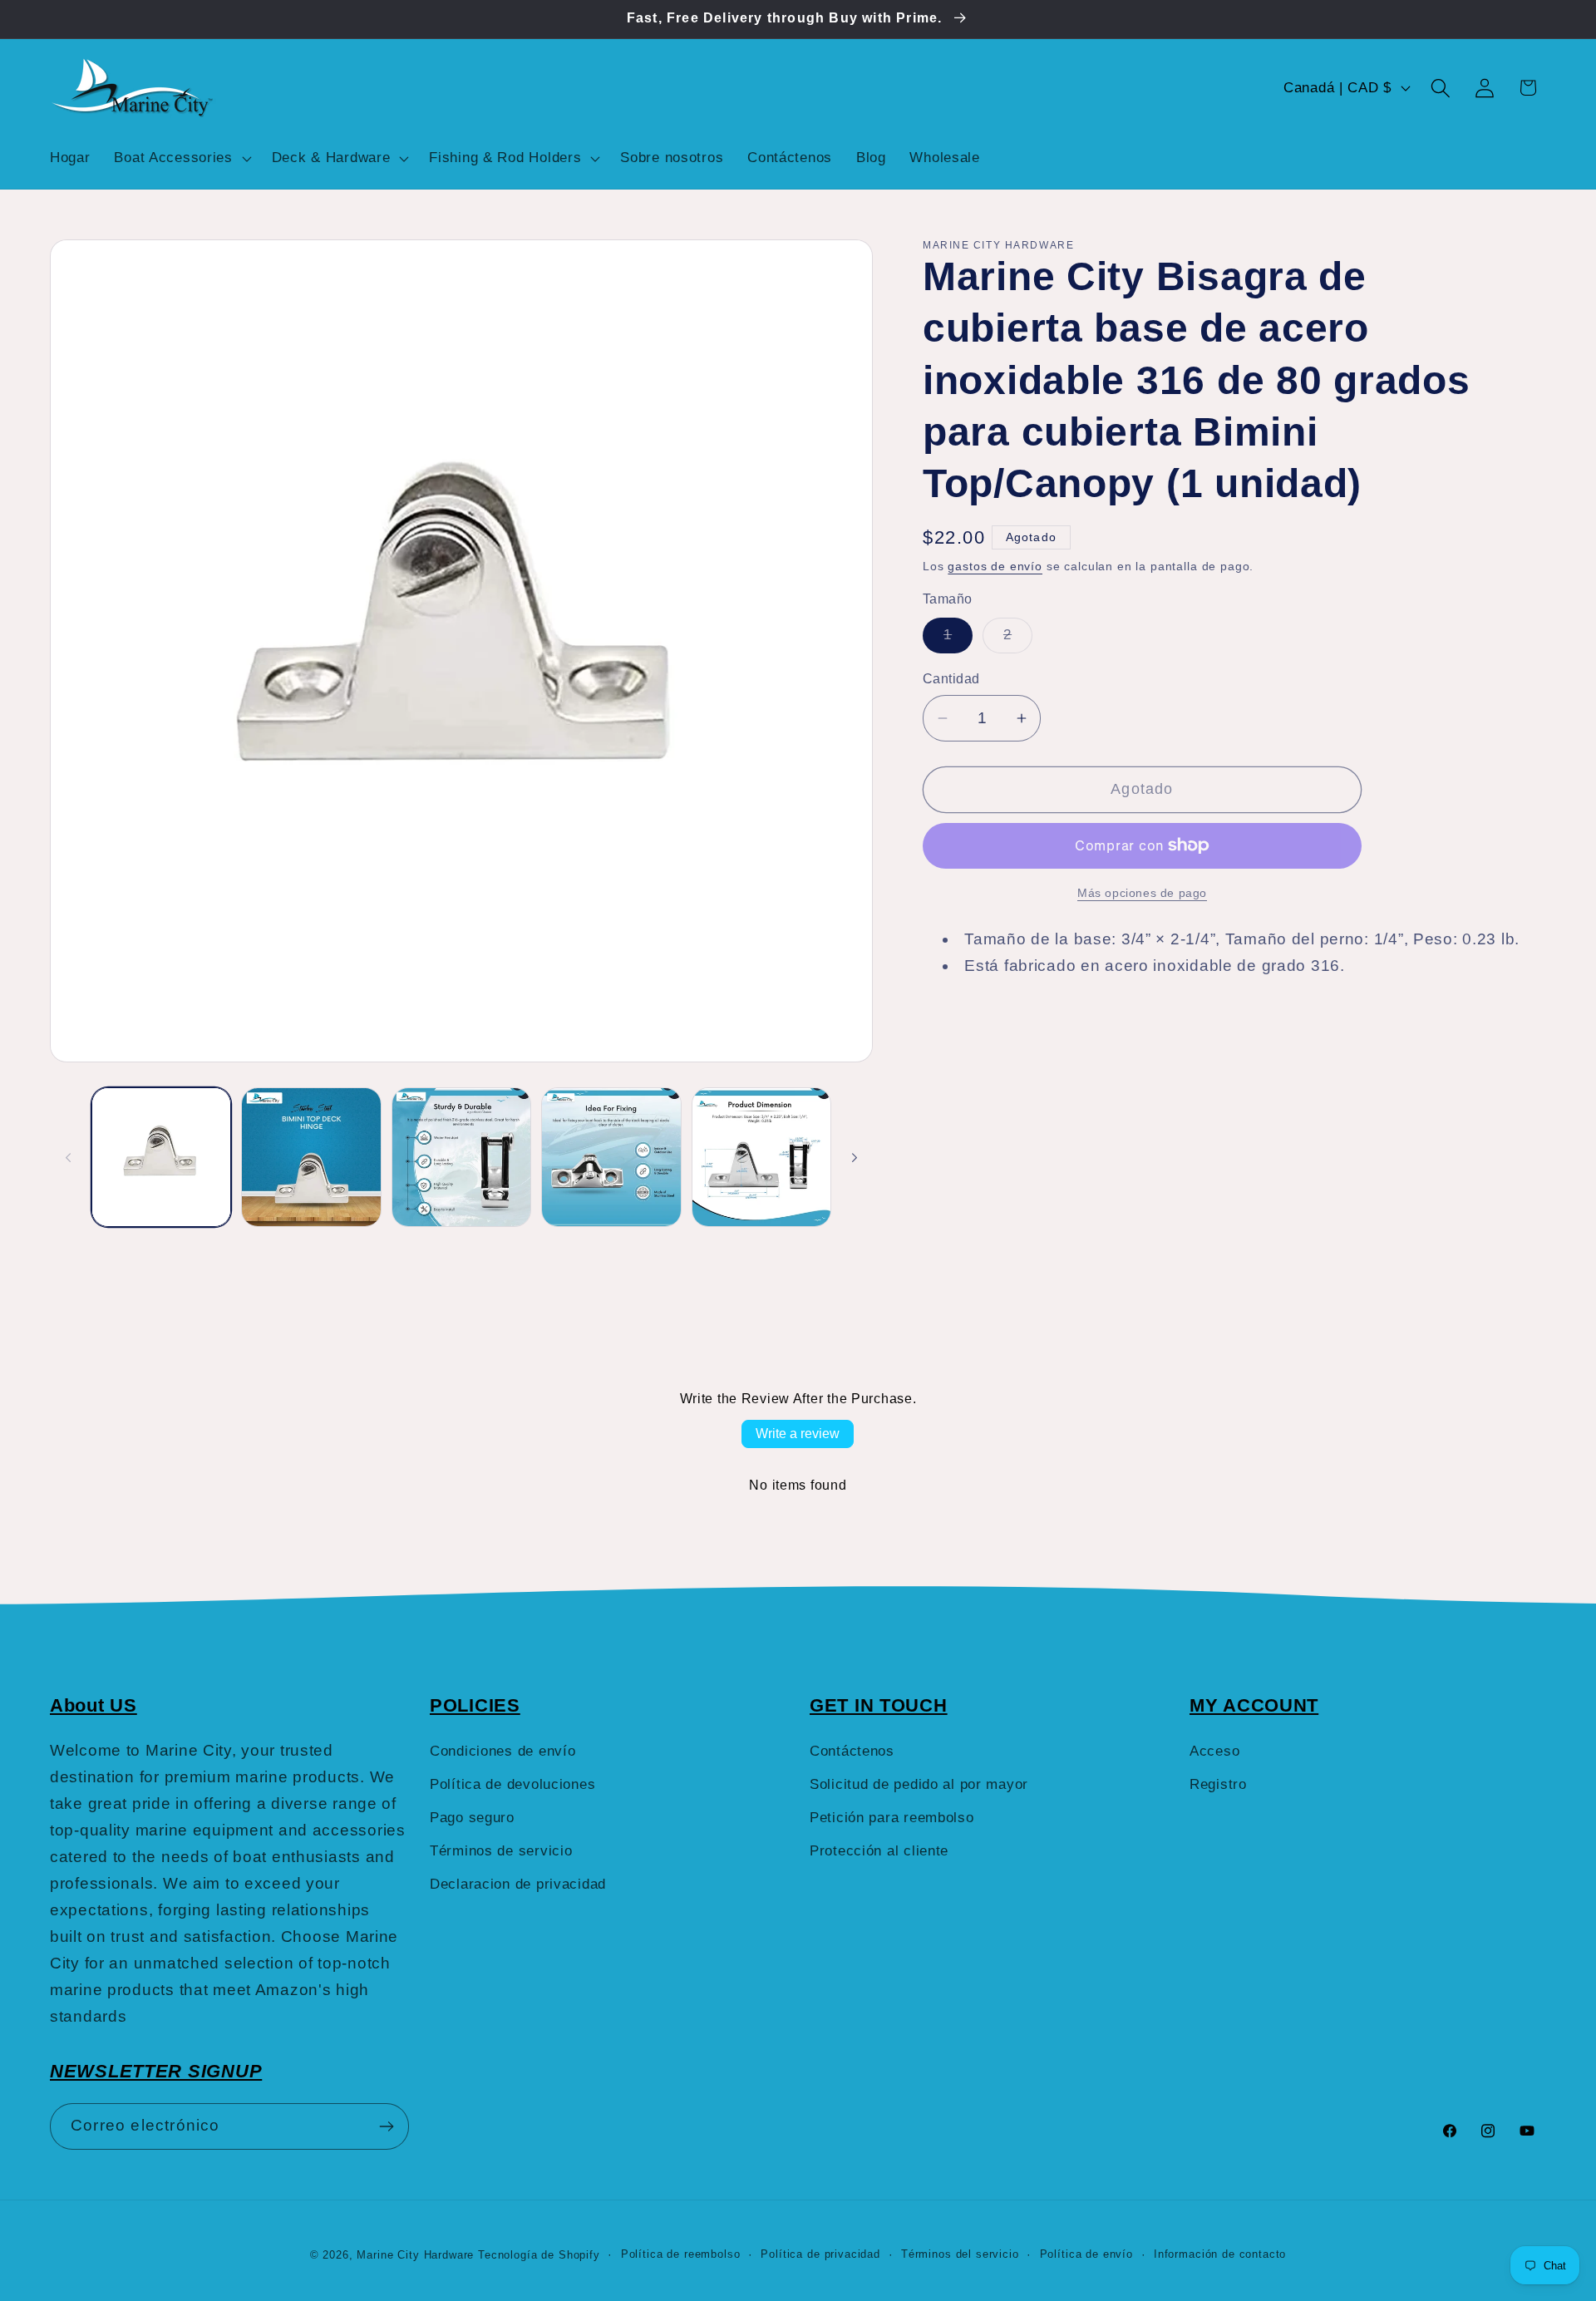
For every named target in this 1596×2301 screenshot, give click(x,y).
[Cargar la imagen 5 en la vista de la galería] (761, 1157)
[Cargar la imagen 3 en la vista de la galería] (461, 1157)
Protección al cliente (879, 1851)
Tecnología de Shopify (539, 2255)
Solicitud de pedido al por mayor (919, 1784)
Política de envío (1086, 2254)
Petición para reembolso (892, 1818)
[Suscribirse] (386, 2126)
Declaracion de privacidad (518, 1884)
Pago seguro (472, 1818)
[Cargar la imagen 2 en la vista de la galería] (311, 1157)
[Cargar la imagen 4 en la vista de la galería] (611, 1157)
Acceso (1214, 1751)
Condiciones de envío (502, 1751)
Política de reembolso (681, 2254)
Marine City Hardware (415, 2255)
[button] (181, 158)
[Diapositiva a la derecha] (855, 1157)
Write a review (798, 1434)
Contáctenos (852, 1751)
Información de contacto (1220, 2254)
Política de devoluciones (512, 1784)
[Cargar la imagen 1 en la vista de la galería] (161, 1157)
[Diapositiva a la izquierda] (68, 1157)
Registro (1218, 1784)
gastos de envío (995, 566)
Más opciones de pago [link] (1142, 893)
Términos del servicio (960, 2254)
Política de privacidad (820, 2254)
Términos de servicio (501, 1851)
